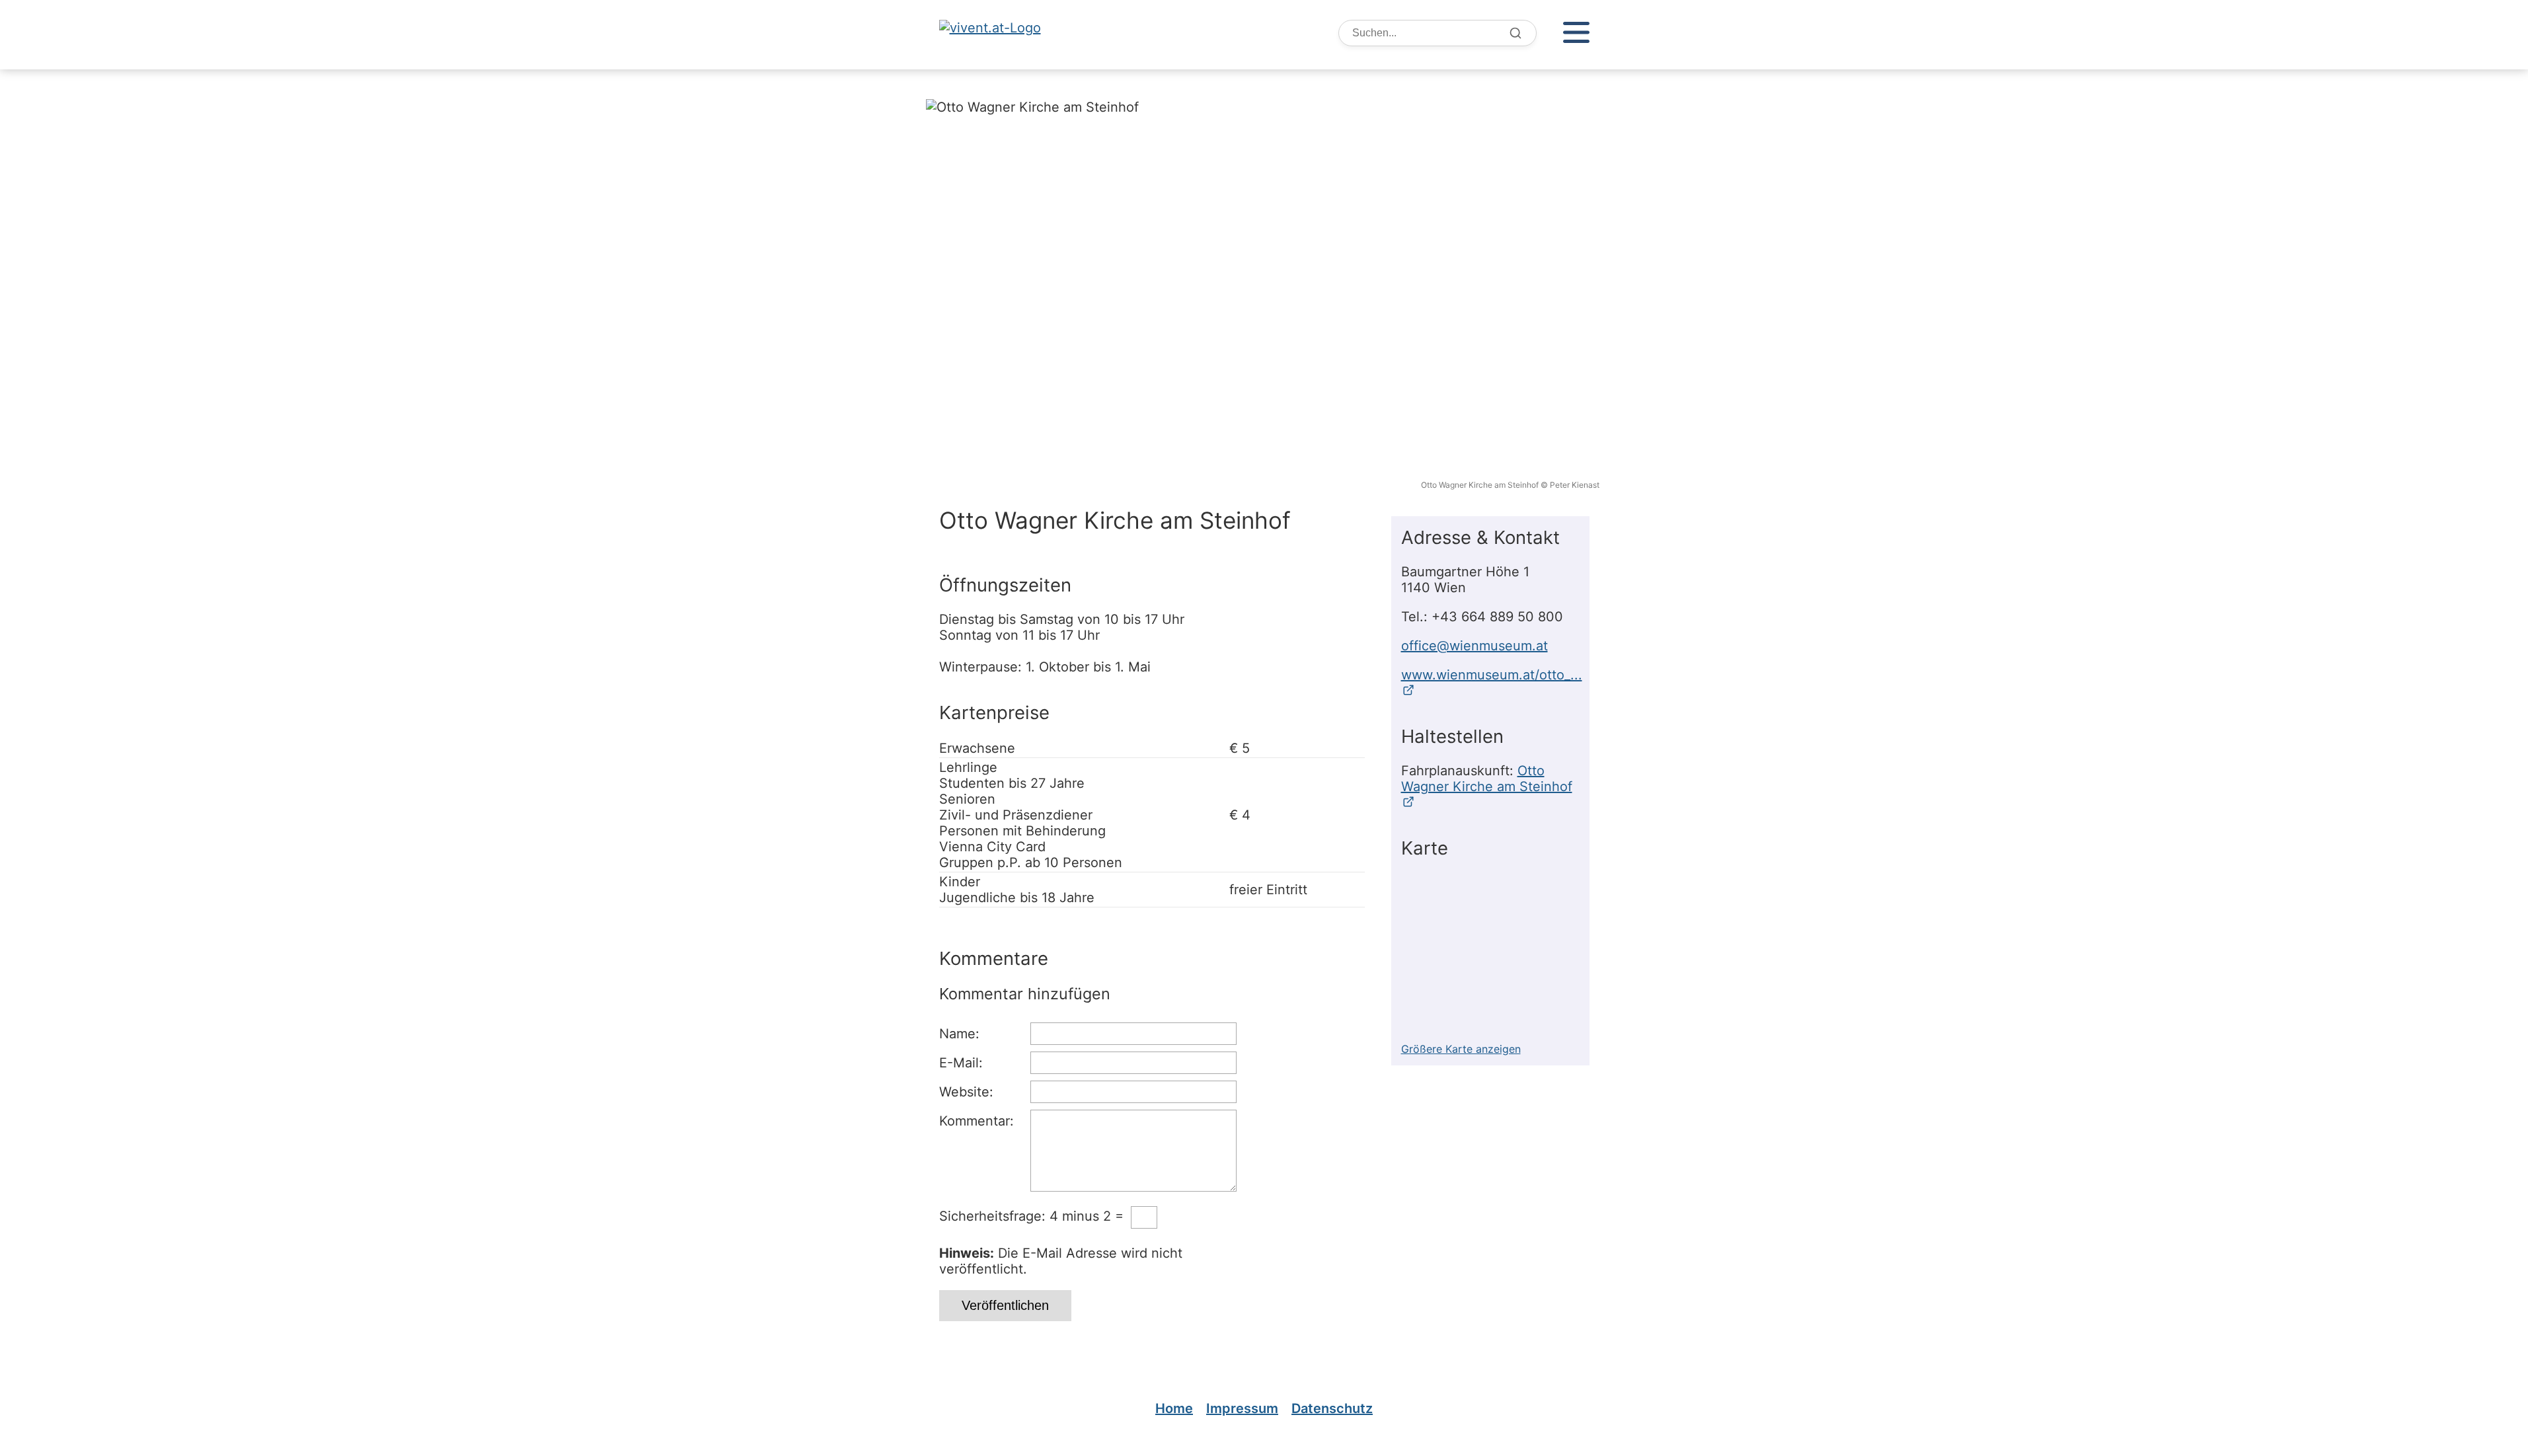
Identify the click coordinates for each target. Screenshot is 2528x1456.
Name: (959, 1034)
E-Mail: (961, 1063)
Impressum (1242, 1408)
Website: (966, 1092)
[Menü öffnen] (1576, 33)
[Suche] (1515, 33)
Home (1174, 1408)
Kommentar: (977, 1121)
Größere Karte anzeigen (1461, 1049)
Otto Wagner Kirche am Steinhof (1487, 779)
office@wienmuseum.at (1475, 646)
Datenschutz (1332, 1408)
